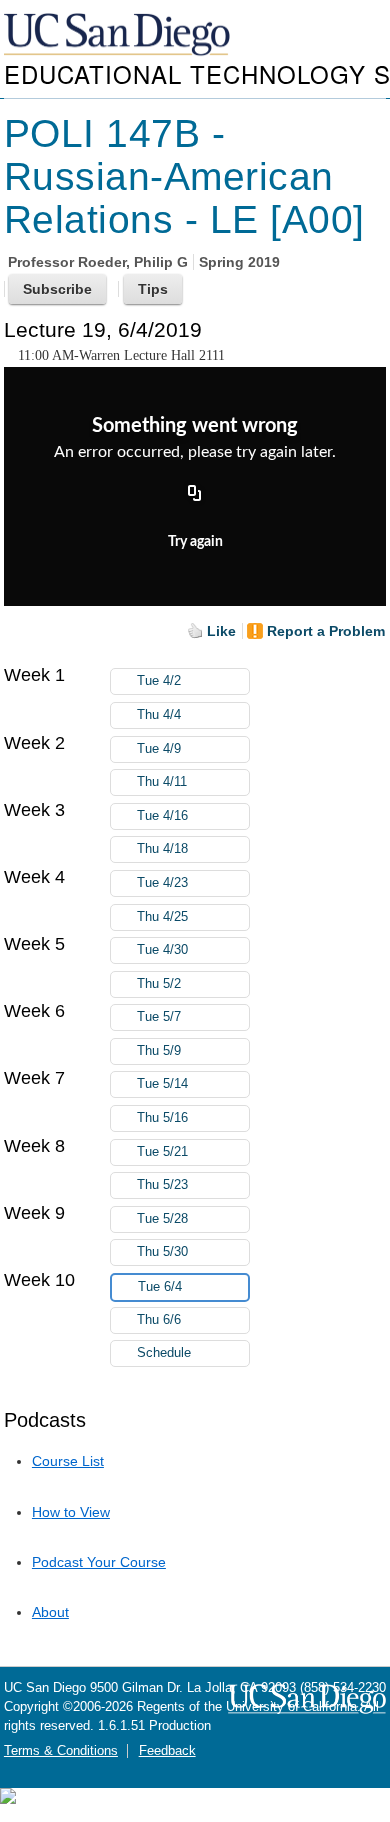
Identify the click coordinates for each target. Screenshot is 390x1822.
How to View (71, 1512)
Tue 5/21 (162, 1152)
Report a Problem (326, 631)
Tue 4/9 (159, 749)
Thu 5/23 (162, 1185)
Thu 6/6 (159, 1320)
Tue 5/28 (162, 1219)
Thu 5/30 (162, 1252)
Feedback (167, 1751)
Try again (195, 542)
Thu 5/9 (159, 1051)
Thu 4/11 (162, 782)
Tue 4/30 (162, 950)
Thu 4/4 (159, 715)
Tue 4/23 (162, 883)
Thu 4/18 (162, 849)
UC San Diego (119, 35)
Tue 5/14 (162, 1084)
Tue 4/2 (159, 681)
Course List (68, 1461)
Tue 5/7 (159, 1017)
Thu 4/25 (162, 917)
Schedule (164, 1353)
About (50, 1612)
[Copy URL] (195, 495)
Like (221, 631)
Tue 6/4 (160, 1287)
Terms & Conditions (61, 1751)
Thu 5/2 (159, 984)
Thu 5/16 (162, 1118)
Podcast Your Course (99, 1562)
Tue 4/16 (162, 816)
